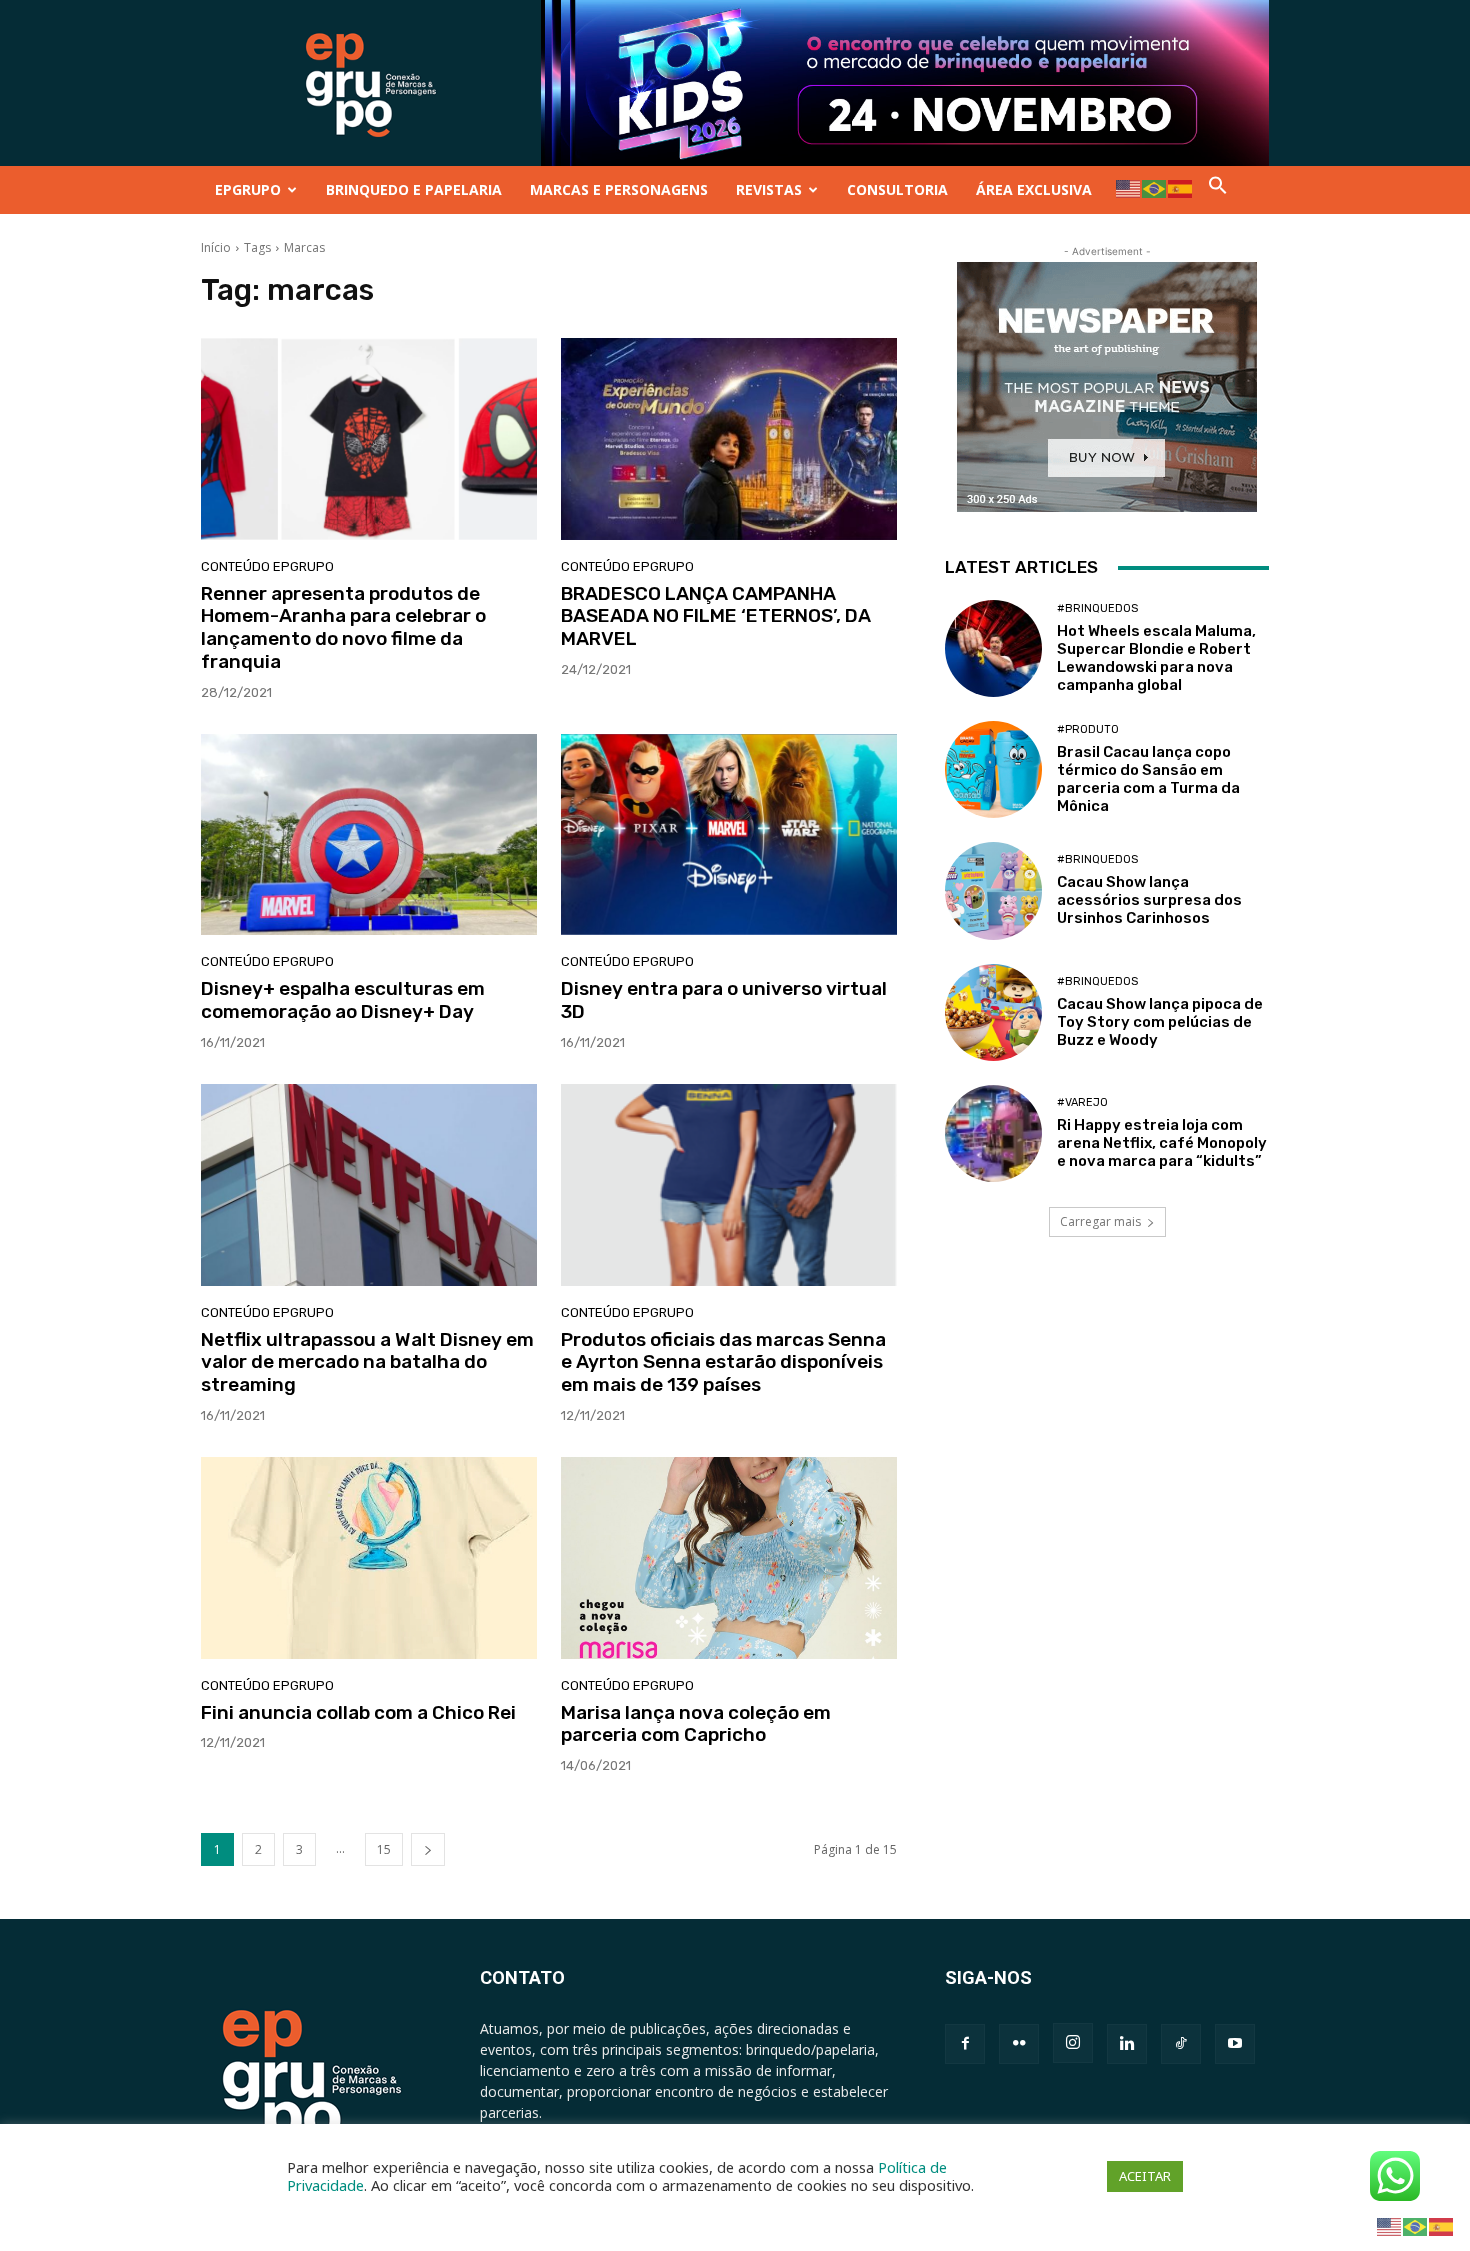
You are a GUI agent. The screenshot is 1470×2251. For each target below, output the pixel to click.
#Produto (1088, 729)
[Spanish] (1181, 187)
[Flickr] (1019, 2044)
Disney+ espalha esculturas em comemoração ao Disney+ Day (343, 1000)
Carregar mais (1100, 1221)
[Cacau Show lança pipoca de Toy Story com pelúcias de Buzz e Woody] (993, 1012)
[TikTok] (1181, 2044)
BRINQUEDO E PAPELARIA (414, 189)
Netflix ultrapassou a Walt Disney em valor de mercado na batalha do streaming (367, 1362)
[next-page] (428, 1849)
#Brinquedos (1097, 608)
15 (384, 1849)
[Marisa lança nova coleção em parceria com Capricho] (729, 1558)
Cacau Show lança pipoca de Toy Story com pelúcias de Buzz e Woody (1160, 1022)
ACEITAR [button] (1145, 2176)
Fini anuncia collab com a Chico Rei (358, 1712)
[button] (1218, 189)
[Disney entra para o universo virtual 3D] (729, 835)
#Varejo (1082, 1102)
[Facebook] (965, 2044)
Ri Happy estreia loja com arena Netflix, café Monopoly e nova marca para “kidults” (1162, 1143)
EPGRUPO (248, 189)
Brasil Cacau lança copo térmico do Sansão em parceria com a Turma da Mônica (1148, 779)
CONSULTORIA (897, 189)
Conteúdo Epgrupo (267, 566)
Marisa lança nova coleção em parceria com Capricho (696, 1724)
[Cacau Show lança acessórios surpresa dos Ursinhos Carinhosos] (993, 890)
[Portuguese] (1155, 187)
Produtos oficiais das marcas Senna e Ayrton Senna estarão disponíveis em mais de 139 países (723, 1362)
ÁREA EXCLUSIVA (1034, 189)
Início (216, 247)
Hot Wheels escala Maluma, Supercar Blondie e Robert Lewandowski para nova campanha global (1156, 658)
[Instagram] (1073, 2043)
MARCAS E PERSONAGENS (619, 189)
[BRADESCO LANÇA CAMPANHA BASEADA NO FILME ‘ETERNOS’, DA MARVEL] (729, 439)
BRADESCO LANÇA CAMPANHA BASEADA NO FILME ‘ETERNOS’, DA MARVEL (716, 616)
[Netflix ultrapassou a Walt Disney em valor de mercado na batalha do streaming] (369, 1185)
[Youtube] (1235, 2044)
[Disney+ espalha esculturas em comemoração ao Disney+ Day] (369, 835)
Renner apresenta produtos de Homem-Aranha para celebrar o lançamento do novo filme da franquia (343, 627)
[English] (1129, 187)
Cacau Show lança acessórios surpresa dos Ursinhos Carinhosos (1149, 900)
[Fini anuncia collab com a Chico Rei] (369, 1558)
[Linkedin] (1127, 2044)
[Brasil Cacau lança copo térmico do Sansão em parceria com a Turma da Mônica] (993, 769)
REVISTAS (769, 189)
